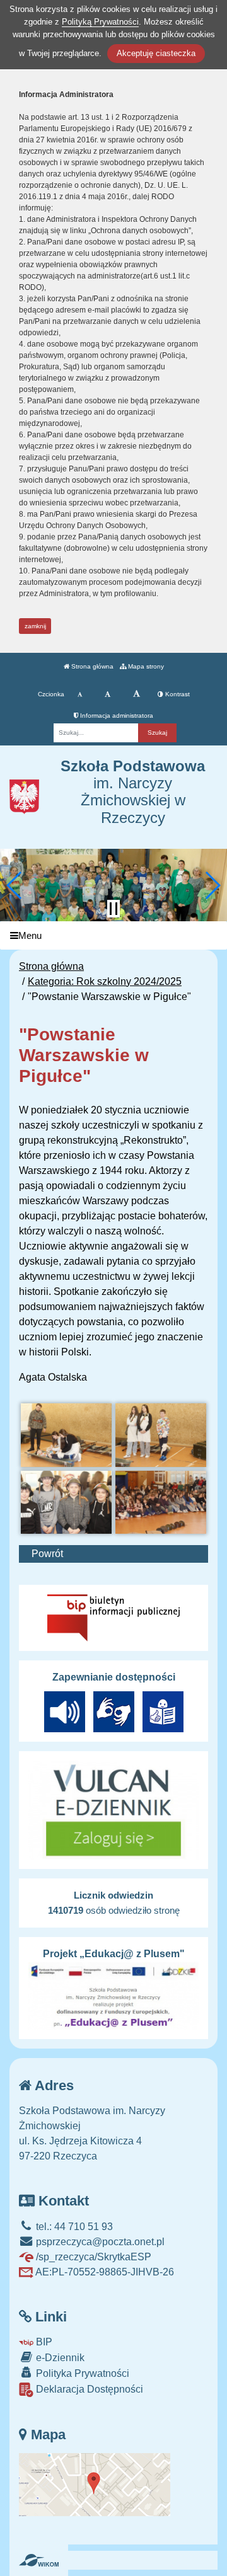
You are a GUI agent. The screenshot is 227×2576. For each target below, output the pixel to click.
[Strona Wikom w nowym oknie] (39, 2560)
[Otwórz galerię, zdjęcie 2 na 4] (161, 1435)
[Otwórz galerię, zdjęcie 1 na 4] (66, 1435)
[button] (15, 885)
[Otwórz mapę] (95, 2484)
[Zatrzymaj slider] (113, 909)
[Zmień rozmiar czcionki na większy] (108, 694)
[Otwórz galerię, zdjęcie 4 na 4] (161, 1503)
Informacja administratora (116, 716)
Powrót (47, 1554)
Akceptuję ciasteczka (156, 53)
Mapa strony (145, 666)
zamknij (35, 626)
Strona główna (91, 666)
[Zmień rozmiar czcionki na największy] (137, 694)
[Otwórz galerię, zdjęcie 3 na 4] (66, 1503)
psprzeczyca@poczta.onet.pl (99, 2242)
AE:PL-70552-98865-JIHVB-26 (104, 2272)
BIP (43, 2342)
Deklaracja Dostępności (88, 2389)
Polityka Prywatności (81, 2373)
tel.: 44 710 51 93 (73, 2227)
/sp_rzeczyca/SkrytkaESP (92, 2257)
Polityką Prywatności (100, 22)
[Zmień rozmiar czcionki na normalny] (80, 694)
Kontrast (177, 694)
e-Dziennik (59, 2358)
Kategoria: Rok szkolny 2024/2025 (105, 981)
